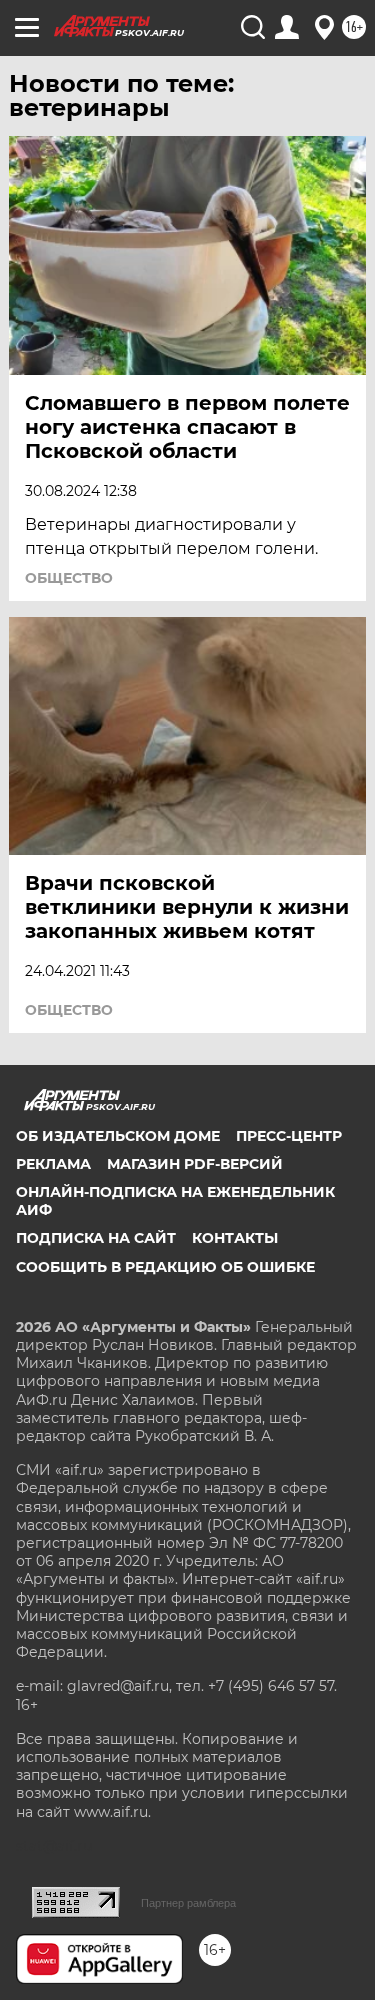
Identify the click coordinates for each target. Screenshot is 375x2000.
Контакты (235, 1238)
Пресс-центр (289, 1136)
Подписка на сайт (96, 1238)
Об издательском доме (118, 1136)
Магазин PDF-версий (195, 1164)
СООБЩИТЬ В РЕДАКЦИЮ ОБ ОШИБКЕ (165, 1267)
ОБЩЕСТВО (69, 578)
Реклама (53, 1164)
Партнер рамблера (188, 1903)
